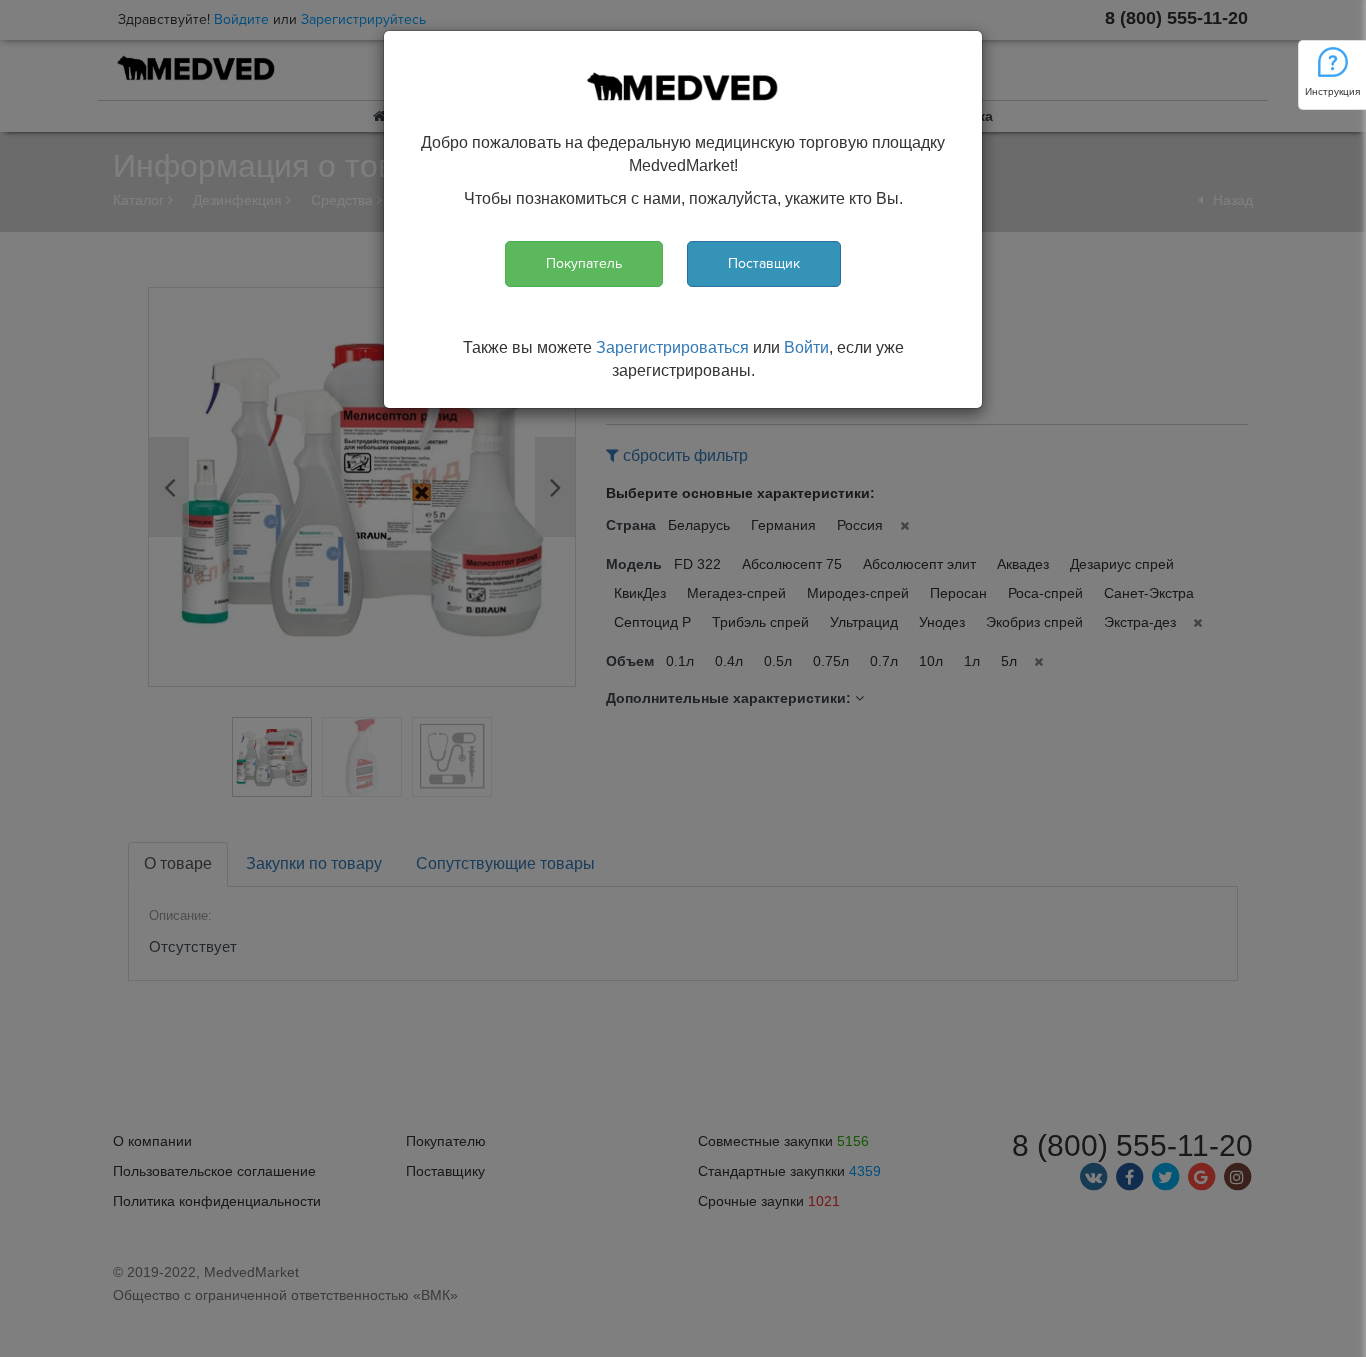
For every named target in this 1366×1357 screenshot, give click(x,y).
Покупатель (584, 263)
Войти (806, 347)
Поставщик (764, 263)
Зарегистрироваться (672, 347)
